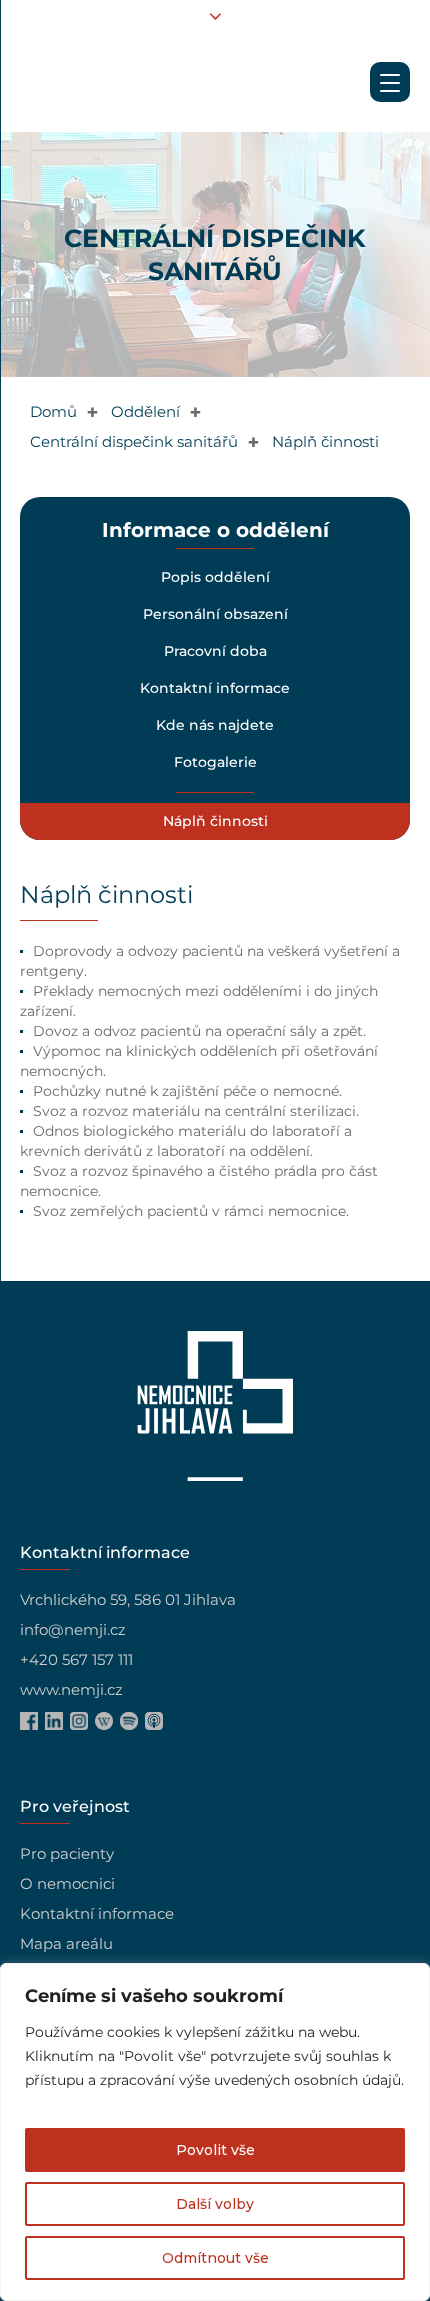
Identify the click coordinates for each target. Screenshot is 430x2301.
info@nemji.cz (73, 1629)
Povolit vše (215, 2150)
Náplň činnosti (214, 821)
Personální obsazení (214, 614)
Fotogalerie (214, 762)
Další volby (215, 2204)
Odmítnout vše (215, 2258)
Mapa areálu (66, 1943)
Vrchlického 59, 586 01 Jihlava (128, 1599)
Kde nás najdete (215, 725)
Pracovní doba (214, 651)
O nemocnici (67, 1883)
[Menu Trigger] (390, 82)
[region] (215, 2132)
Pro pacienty (67, 1853)
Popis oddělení (214, 577)
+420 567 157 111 (76, 1659)
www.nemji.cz (71, 1689)
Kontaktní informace (215, 688)
